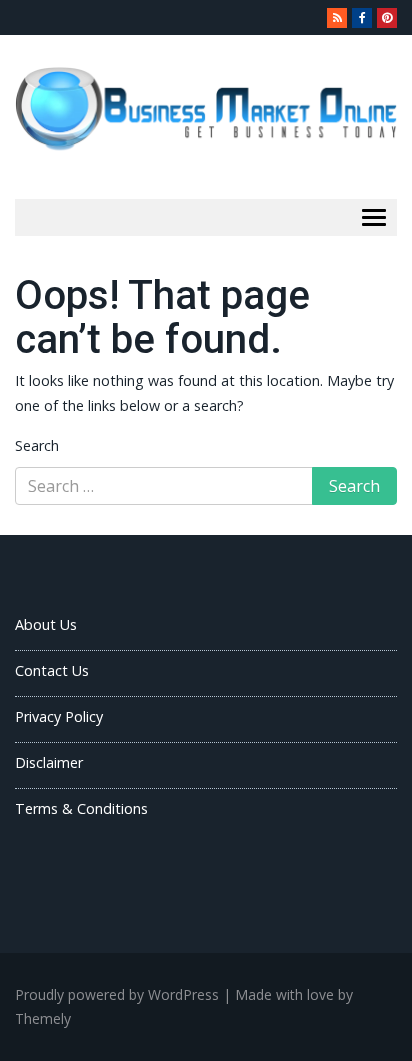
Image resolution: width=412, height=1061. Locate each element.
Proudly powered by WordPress (117, 994)
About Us (46, 624)
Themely (43, 1018)
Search (37, 445)
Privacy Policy (59, 716)
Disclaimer (49, 762)
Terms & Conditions (81, 808)
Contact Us (52, 670)
